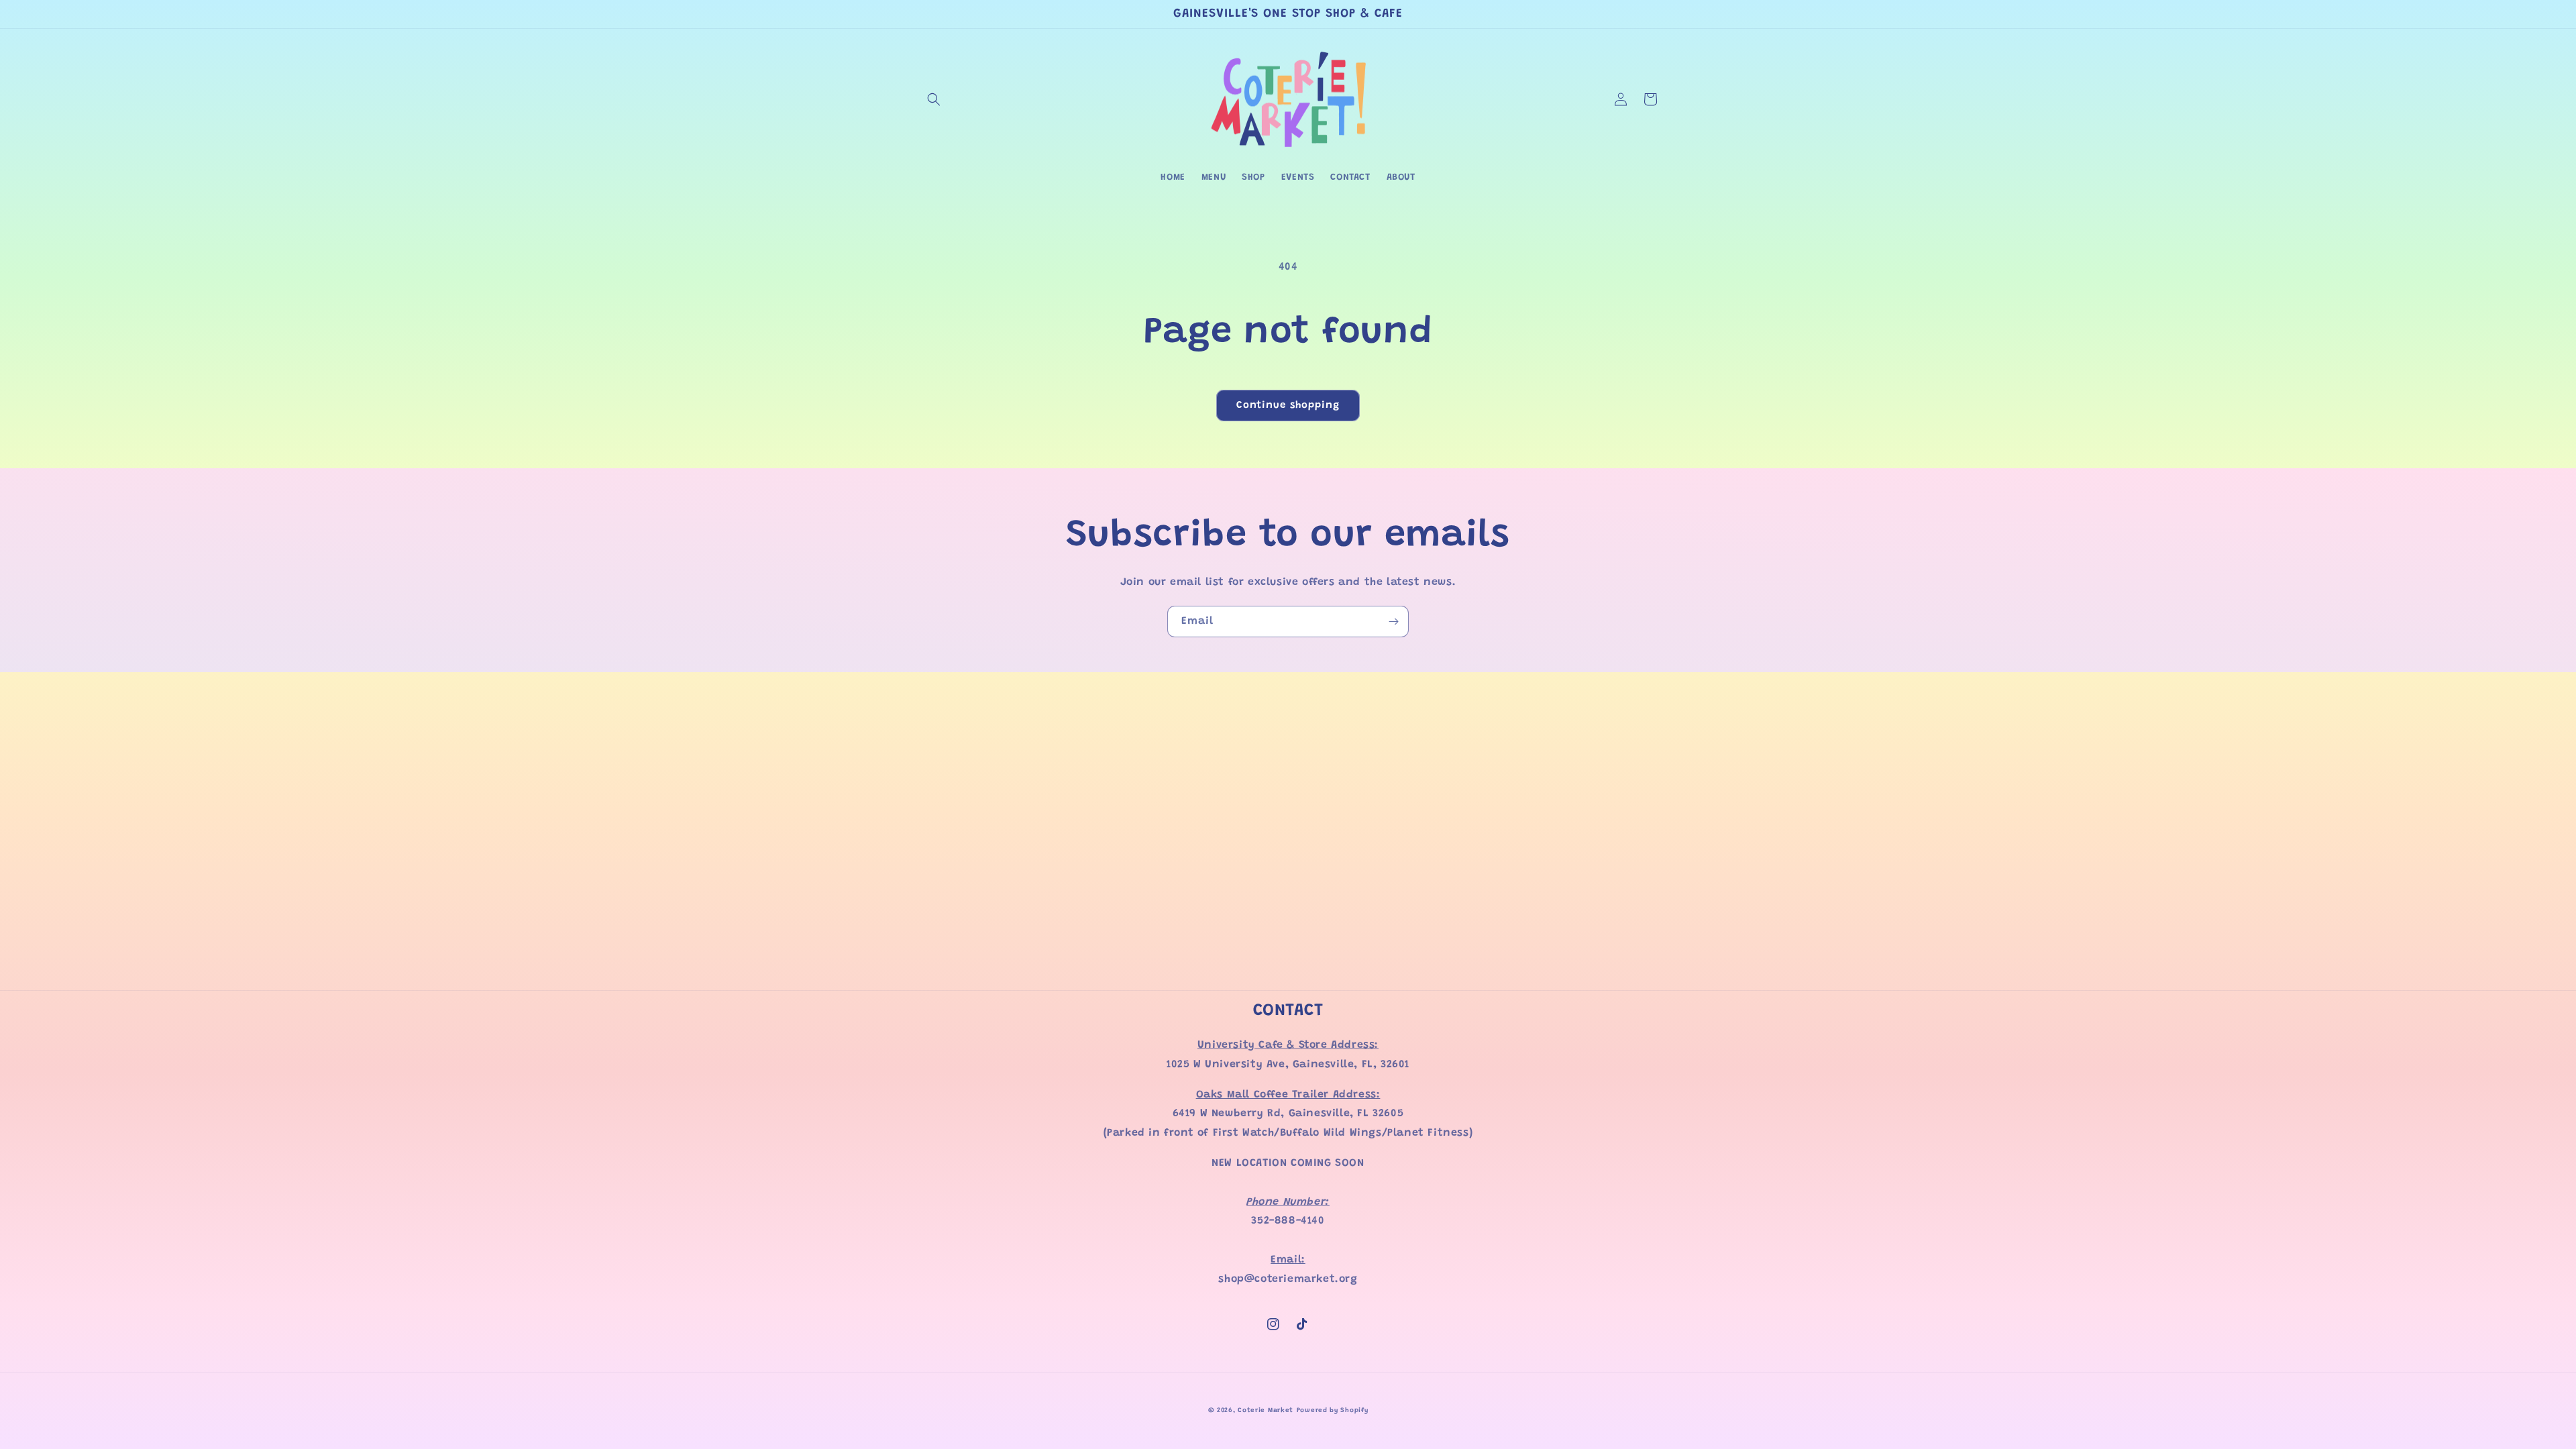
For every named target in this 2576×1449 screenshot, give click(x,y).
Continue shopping (1288, 406)
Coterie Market (1266, 1411)
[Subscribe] (1393, 622)
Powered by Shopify (1333, 1411)
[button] (934, 99)
